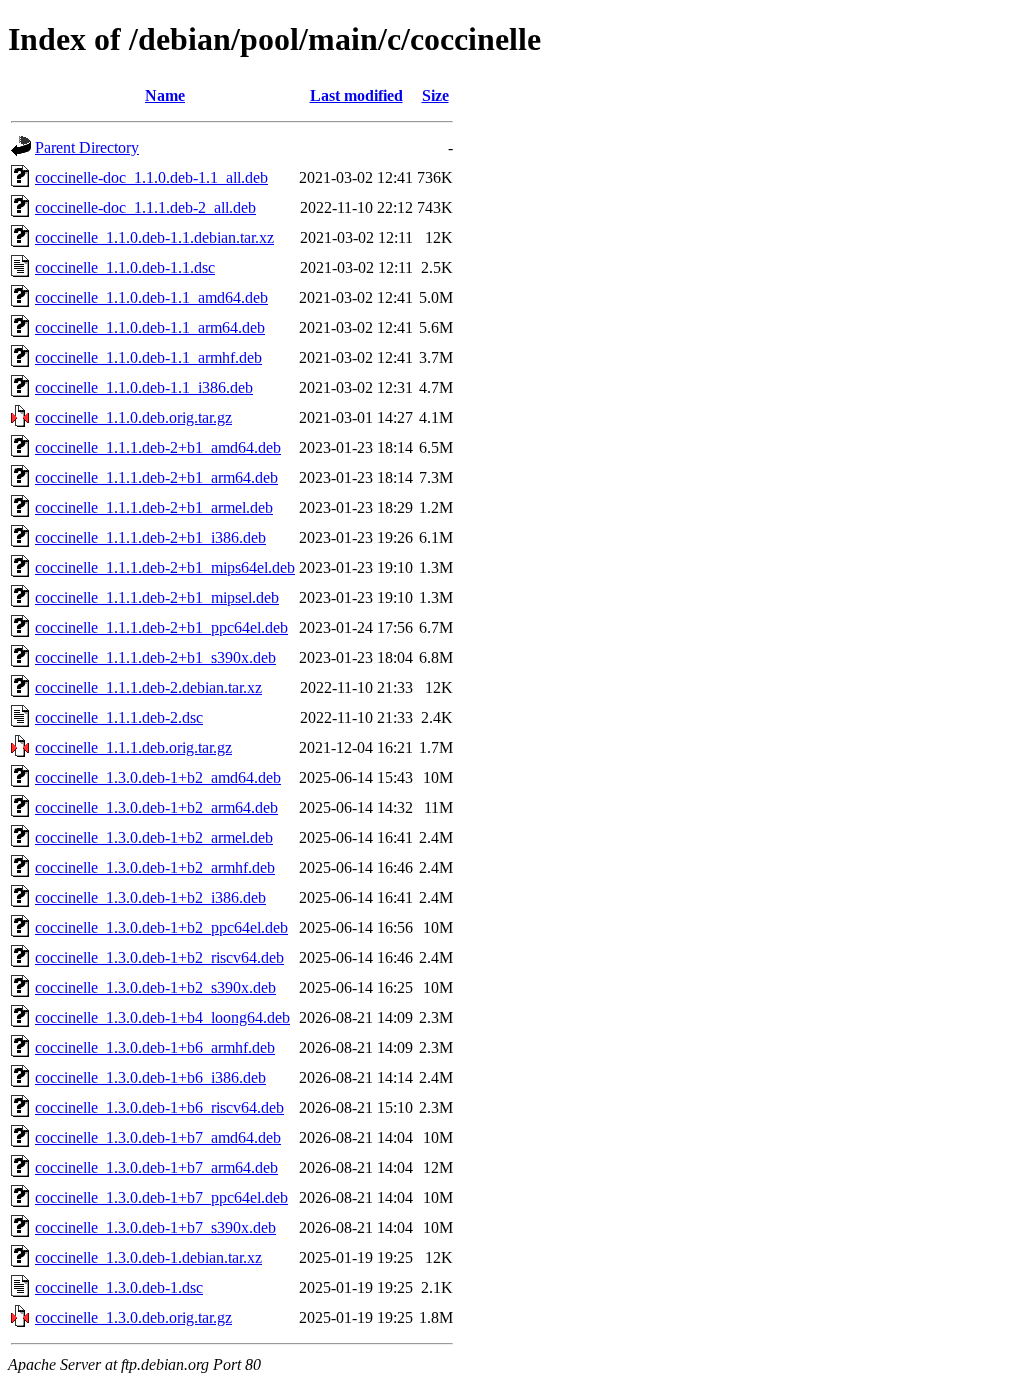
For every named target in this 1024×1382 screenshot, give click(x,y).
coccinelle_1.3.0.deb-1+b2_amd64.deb (158, 777)
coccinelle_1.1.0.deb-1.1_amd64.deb (151, 297)
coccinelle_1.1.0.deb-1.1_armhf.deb (148, 357)
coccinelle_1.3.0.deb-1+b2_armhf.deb (155, 867)
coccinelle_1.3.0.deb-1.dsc (119, 1287)
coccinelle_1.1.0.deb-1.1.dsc (125, 267)
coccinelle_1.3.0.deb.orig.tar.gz (133, 1317)
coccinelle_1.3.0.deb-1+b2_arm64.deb (156, 807)
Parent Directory (87, 147)
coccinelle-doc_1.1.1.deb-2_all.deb (145, 207)
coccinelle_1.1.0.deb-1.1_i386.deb (144, 387)
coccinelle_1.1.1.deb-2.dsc (119, 717)
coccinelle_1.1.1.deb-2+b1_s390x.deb (155, 657)
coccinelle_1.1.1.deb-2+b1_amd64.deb (158, 447)
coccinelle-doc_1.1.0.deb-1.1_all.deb (151, 177)
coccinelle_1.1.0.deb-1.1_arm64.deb (150, 327)
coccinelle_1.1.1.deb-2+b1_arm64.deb (156, 477)
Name (165, 95)
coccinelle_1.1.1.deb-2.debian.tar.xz (148, 687)
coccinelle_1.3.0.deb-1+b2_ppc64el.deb (161, 927)
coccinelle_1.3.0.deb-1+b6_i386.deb (150, 1077)
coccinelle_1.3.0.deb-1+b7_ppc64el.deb (161, 1197)
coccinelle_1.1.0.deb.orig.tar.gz (133, 417)
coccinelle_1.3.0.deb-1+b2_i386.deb (150, 897)
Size (435, 95)
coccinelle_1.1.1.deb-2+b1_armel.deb (154, 507)
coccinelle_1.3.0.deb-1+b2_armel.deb (154, 837)
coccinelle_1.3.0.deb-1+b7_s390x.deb (155, 1227)
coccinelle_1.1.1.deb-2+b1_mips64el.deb (165, 567)
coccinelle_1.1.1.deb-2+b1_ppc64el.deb (161, 627)
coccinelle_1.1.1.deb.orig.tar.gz (133, 747)
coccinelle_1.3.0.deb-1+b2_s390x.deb (155, 987)
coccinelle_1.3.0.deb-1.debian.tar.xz (148, 1257)
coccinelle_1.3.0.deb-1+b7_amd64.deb (158, 1137)
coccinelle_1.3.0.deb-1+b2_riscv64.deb (159, 957)
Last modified (356, 95)
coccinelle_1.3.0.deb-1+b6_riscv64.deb (159, 1107)
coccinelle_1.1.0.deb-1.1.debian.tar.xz (154, 237)
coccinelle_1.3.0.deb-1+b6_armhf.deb (155, 1047)
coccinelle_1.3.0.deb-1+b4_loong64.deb (162, 1017)
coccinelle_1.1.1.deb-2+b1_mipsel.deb (157, 597)
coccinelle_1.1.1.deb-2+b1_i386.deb (150, 537)
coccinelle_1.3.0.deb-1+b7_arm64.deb (156, 1167)
